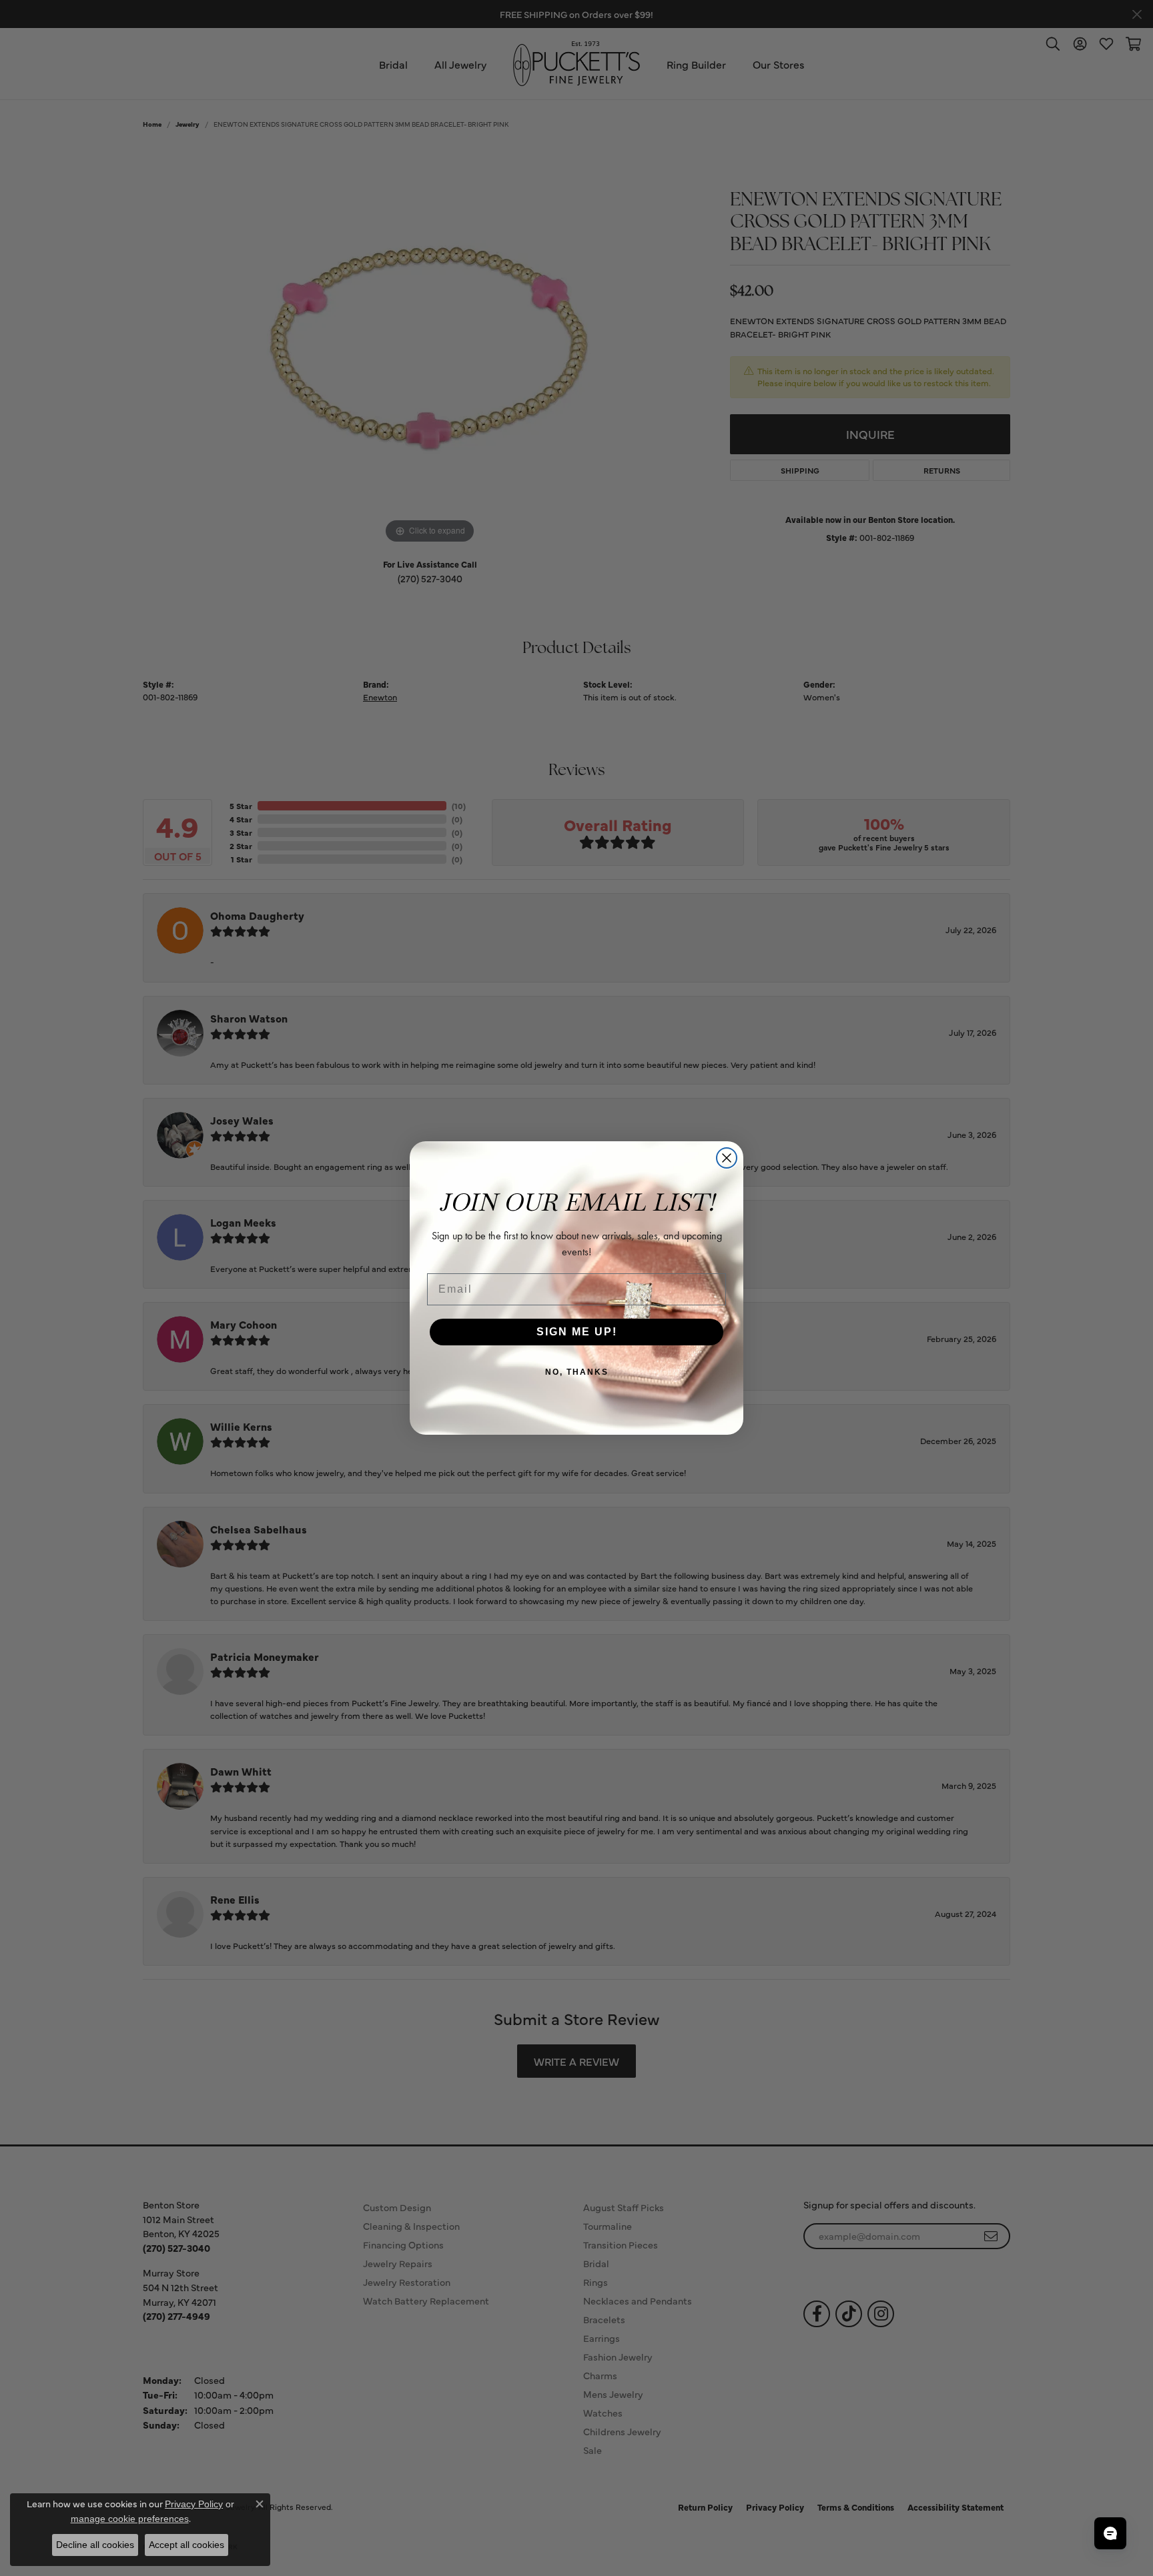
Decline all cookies (95, 2545)
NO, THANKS (577, 1372)
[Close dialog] (727, 1158)
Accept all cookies (186, 2545)
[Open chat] (1110, 2533)
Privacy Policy (194, 2504)
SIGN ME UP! (577, 1332)
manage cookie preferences (130, 2519)
